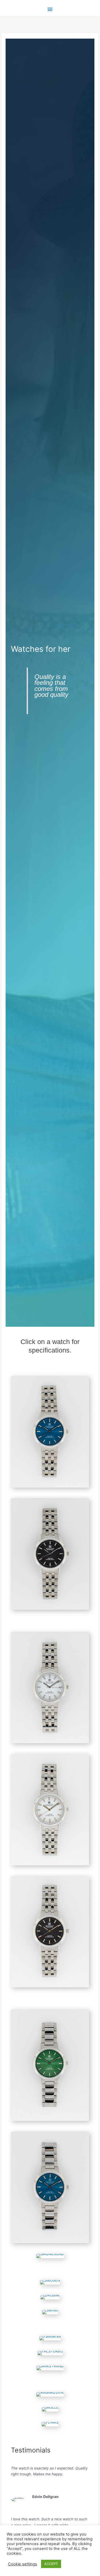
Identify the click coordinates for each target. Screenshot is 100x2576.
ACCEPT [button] (51, 2564)
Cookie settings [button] (23, 2564)
